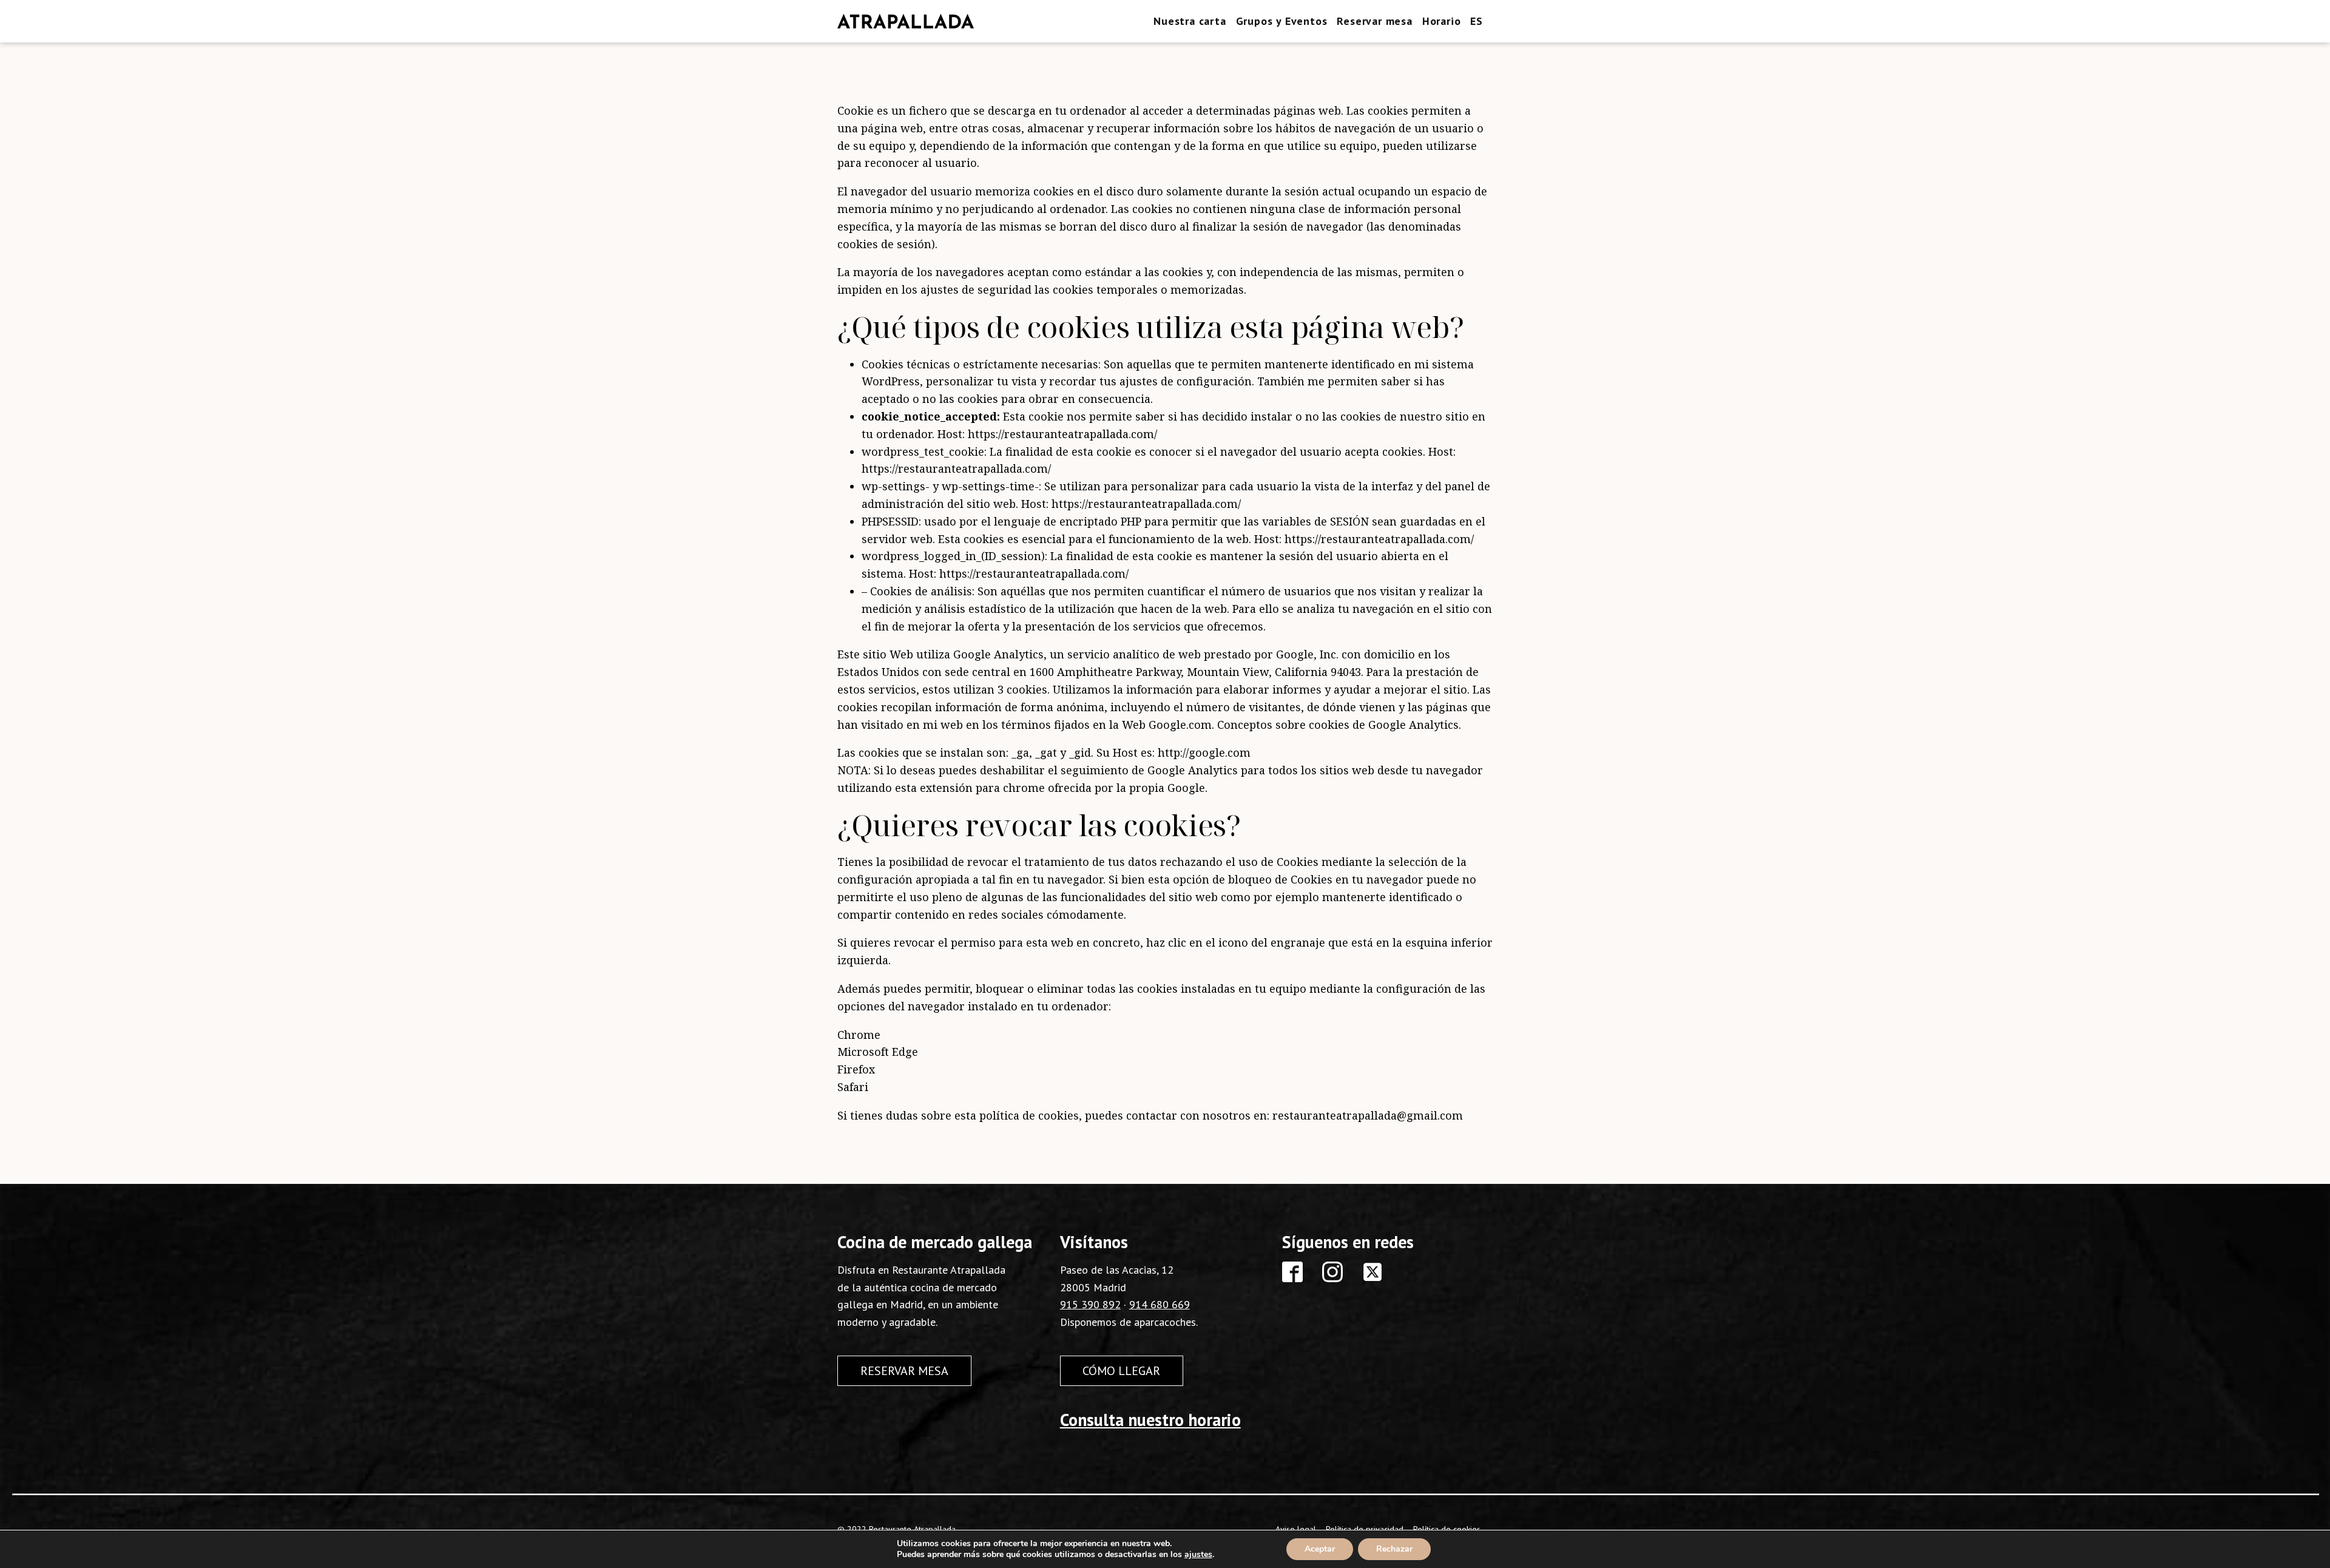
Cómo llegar (1121, 1371)
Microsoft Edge (878, 1052)
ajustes (1198, 1555)
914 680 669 (1160, 1304)
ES (1477, 21)
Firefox (856, 1069)
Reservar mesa (1374, 21)
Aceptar (1320, 1549)
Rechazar (1394, 1549)
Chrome (859, 1035)
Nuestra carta (1190, 21)
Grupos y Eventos (1282, 21)
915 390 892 (1090, 1304)
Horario (1442, 21)
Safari (853, 1087)
